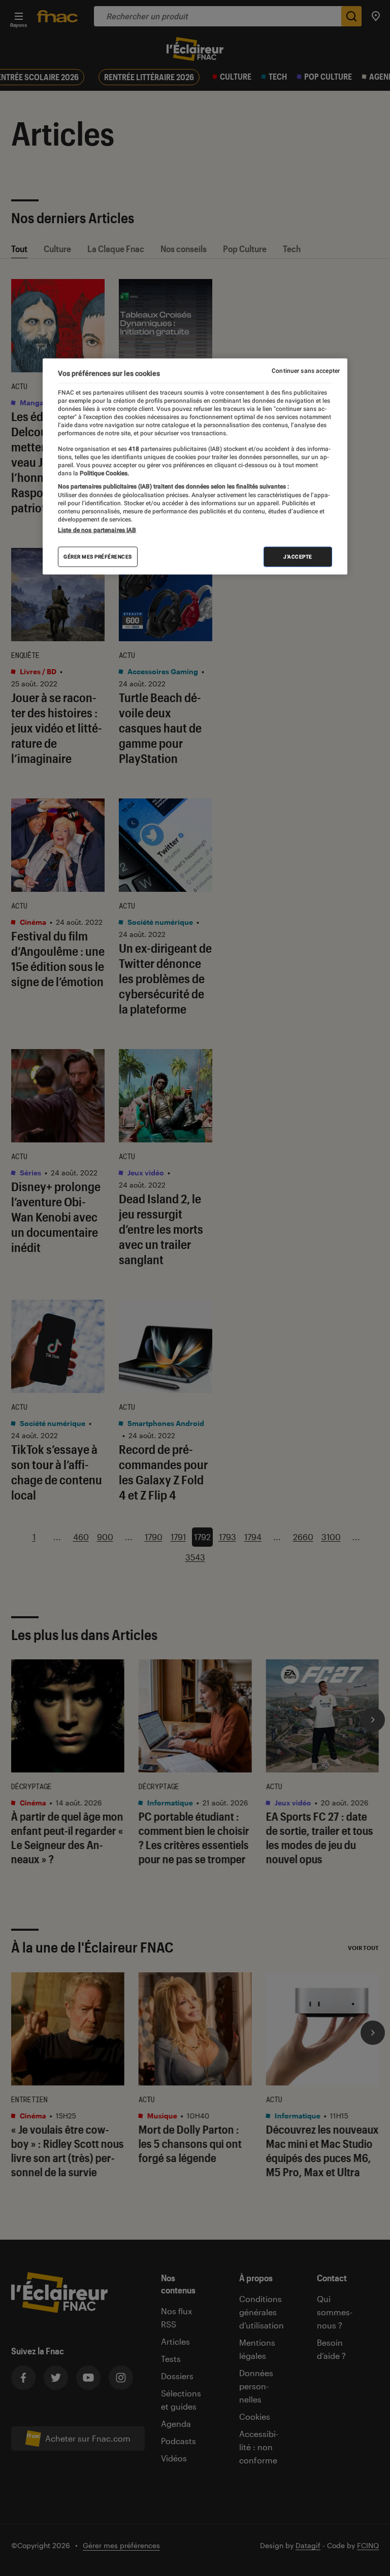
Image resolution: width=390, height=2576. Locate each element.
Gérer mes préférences (98, 557)
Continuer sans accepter (306, 370)
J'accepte (298, 557)
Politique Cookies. (104, 473)
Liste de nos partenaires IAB (97, 530)
